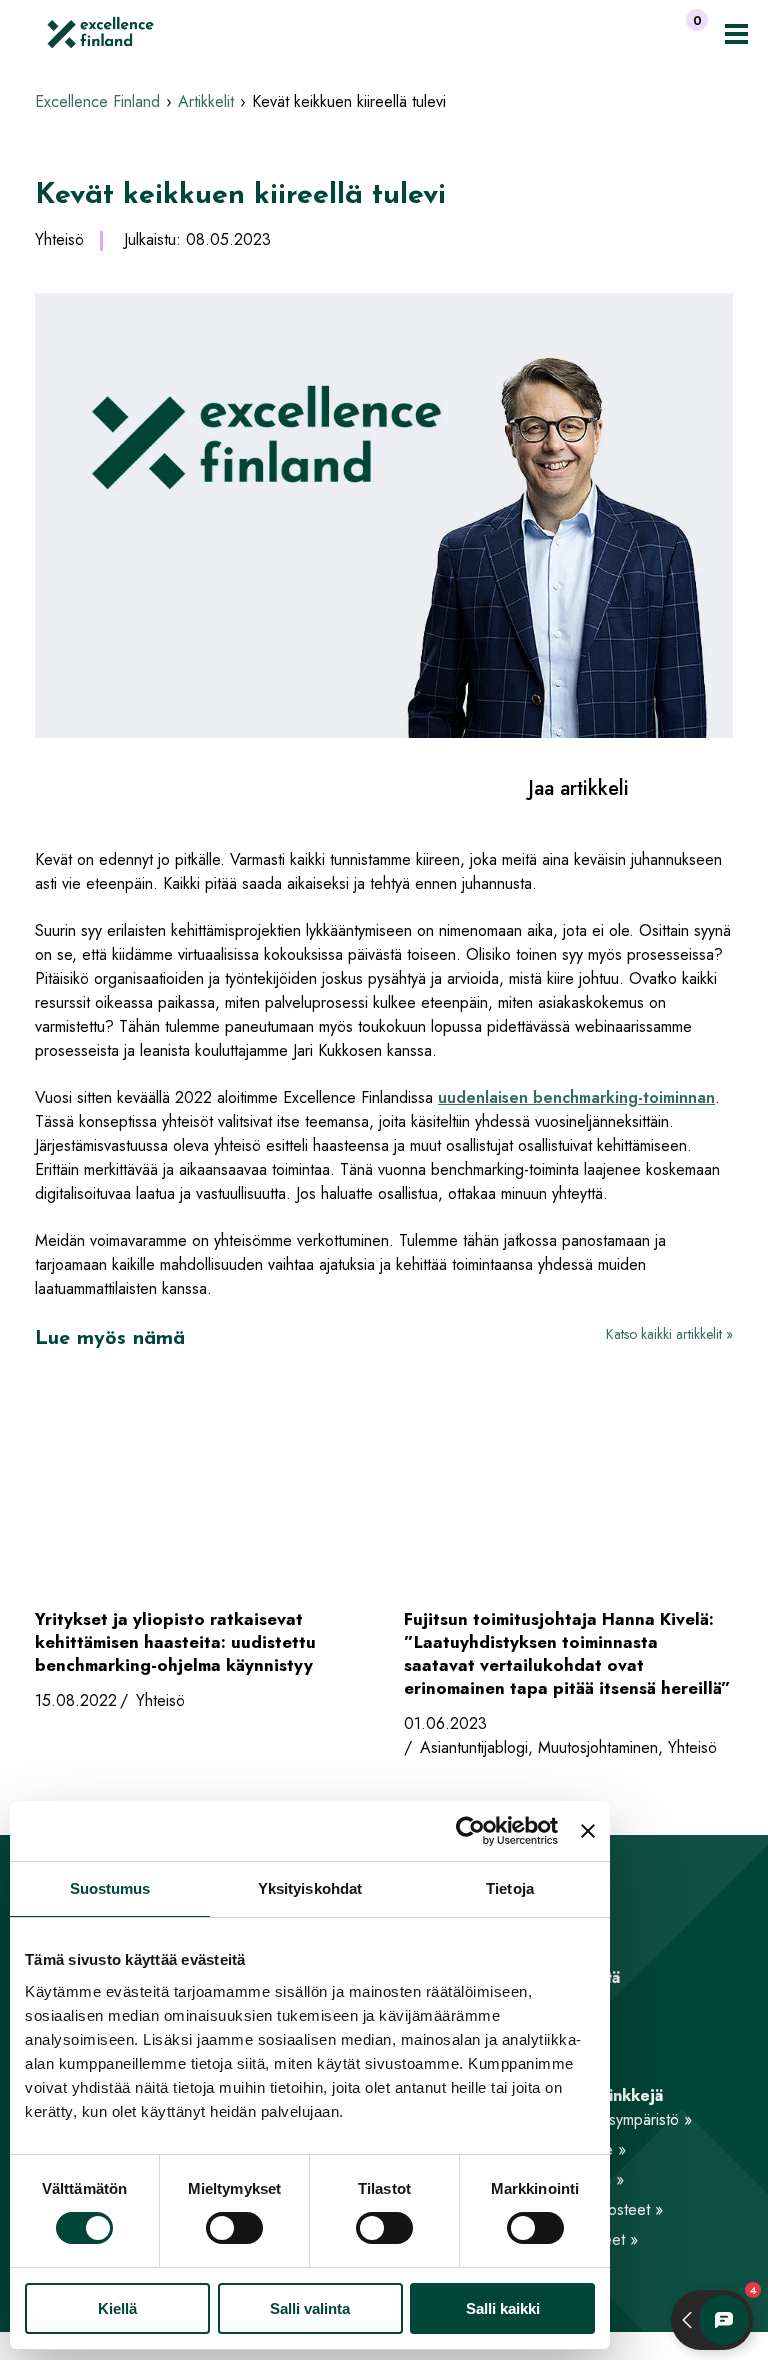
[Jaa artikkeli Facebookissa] (653, 788)
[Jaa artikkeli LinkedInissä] (688, 788)
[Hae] (650, 33)
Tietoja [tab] (510, 1888)
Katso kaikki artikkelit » (669, 1334)
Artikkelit (206, 101)
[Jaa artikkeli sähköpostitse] (723, 788)
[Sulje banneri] (588, 1831)
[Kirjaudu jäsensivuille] (611, 33)
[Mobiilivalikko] (736, 34)
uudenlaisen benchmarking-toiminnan (576, 1097)
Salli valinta (310, 2308)
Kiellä (117, 2308)
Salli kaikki (503, 2308)
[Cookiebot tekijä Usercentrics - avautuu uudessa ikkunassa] (470, 1831)
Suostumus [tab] (110, 1888)
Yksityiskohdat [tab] (310, 1888)
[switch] (234, 2228)
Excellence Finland (97, 101)
